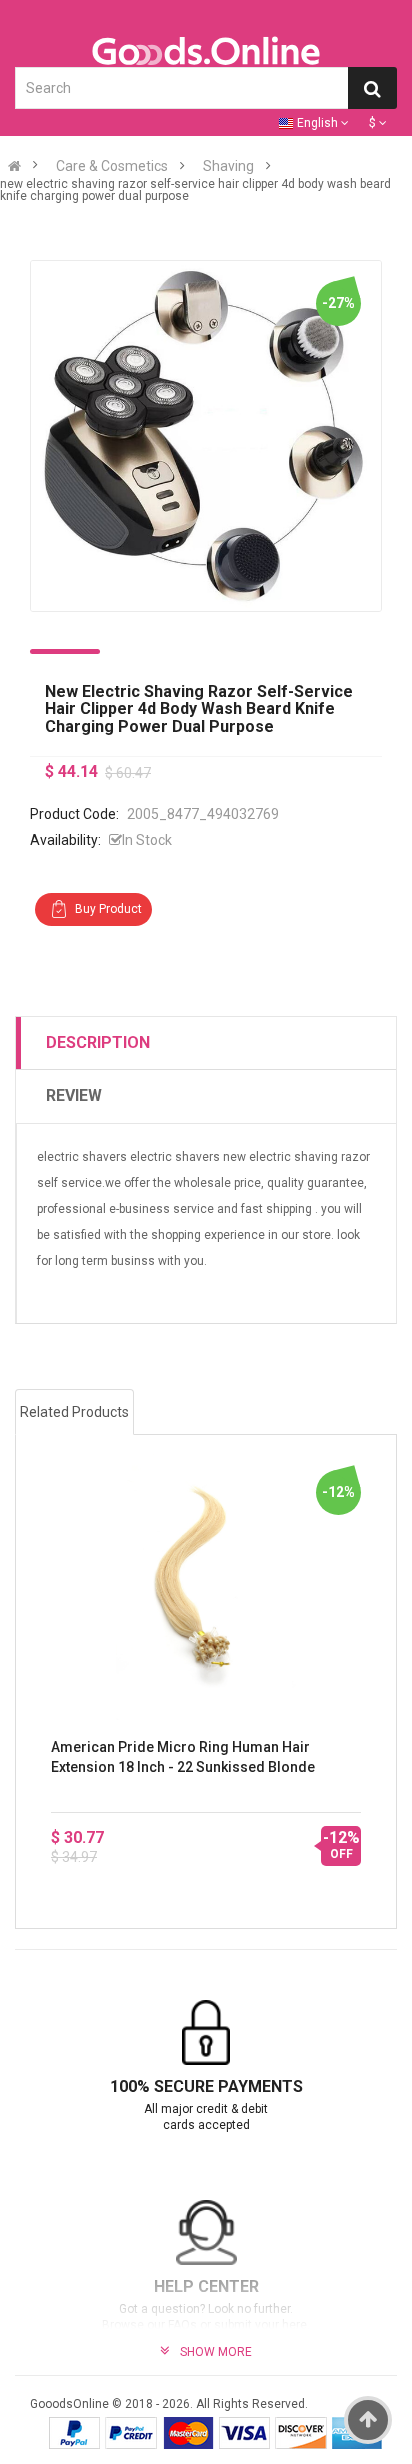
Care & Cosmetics (112, 166)
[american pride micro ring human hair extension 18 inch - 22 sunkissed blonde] (206, 1585)
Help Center (206, 2286)
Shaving (228, 166)
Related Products (74, 1412)
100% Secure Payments (206, 2086)
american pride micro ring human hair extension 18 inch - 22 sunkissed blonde (183, 1757)
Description (98, 1042)
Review (74, 1095)
